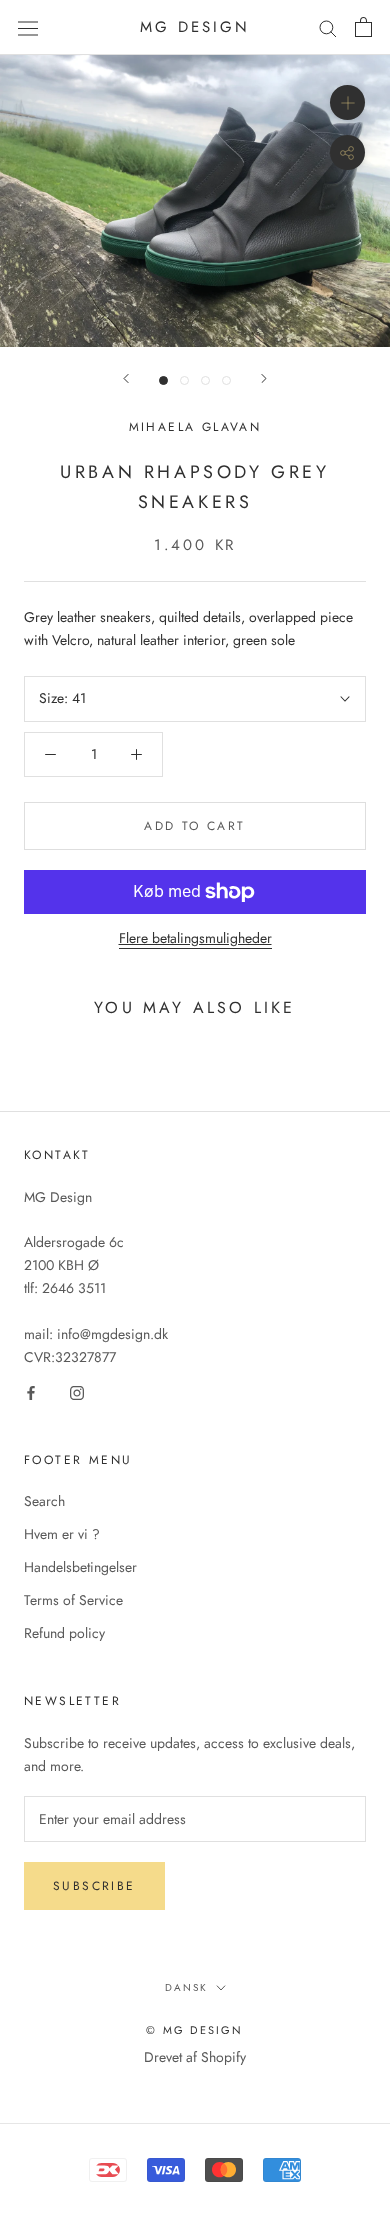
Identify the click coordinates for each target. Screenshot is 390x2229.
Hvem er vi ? (62, 1534)
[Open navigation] (28, 27)
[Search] (328, 27)
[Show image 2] (184, 380)
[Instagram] (77, 1391)
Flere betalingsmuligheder (195, 938)
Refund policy (64, 1633)
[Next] (264, 378)
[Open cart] (363, 27)
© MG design (194, 2030)
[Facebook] (31, 1391)
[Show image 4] (226, 380)
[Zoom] (347, 102)
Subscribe (94, 1886)
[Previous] (126, 378)
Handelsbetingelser (80, 1567)
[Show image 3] (205, 380)
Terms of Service (73, 1600)
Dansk (186, 1987)
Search (44, 1501)
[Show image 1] (163, 380)
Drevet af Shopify (195, 2057)
